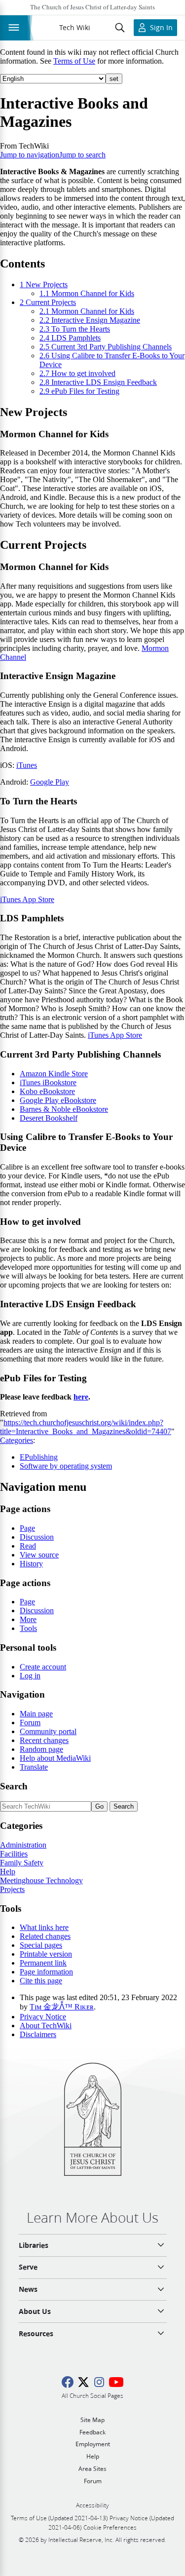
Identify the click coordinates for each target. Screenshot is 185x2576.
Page (27, 1528)
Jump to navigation (30, 155)
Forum (30, 1723)
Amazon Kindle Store (54, 1074)
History (31, 1564)
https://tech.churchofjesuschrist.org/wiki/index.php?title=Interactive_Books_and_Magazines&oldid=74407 (86, 1427)
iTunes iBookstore (48, 1082)
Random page (41, 1749)
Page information (46, 1972)
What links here (44, 1927)
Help (8, 1872)
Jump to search (82, 155)
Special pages (41, 1945)
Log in (30, 1676)
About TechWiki (46, 2026)
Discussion (37, 1537)
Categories (17, 1440)
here (81, 1397)
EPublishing (39, 1457)
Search (14, 1786)
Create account (43, 1667)
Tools (28, 1628)
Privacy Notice (43, 2017)
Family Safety (22, 1863)
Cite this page (41, 1981)
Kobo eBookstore (47, 1091)
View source (39, 1555)
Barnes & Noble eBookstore (64, 1109)
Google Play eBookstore (58, 1100)
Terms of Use (74, 61)
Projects (12, 1889)
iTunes (27, 765)
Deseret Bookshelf (49, 1118)
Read (28, 1546)
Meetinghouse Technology (41, 1880)
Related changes (45, 1936)
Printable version (46, 1954)
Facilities (14, 1854)
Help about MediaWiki (55, 1758)
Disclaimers (38, 2034)
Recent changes (44, 1740)
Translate (34, 1767)
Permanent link (43, 1963)
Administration (23, 1845)
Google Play (50, 782)
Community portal (48, 1731)
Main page (36, 1714)
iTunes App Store (27, 899)
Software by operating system (66, 1466)
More (28, 1619)
